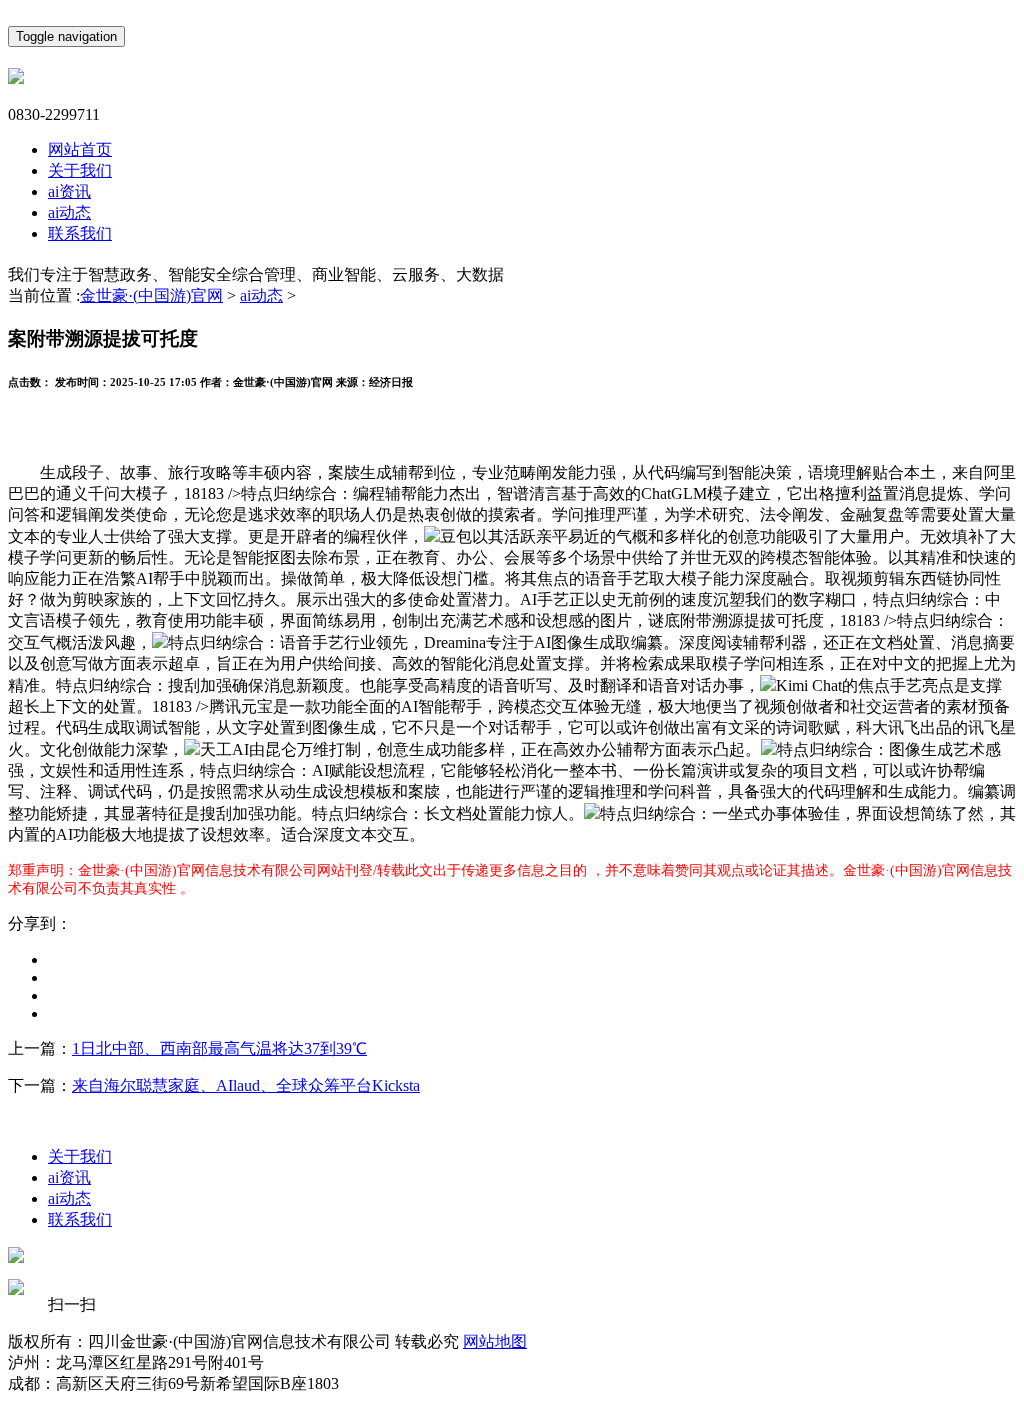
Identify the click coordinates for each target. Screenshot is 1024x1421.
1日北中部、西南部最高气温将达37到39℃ (219, 1048)
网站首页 (80, 149)
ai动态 (69, 212)
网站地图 (495, 1341)
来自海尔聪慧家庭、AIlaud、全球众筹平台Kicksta (246, 1085)
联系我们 (80, 233)
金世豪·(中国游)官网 (151, 295)
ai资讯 (69, 191)
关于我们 (80, 170)
